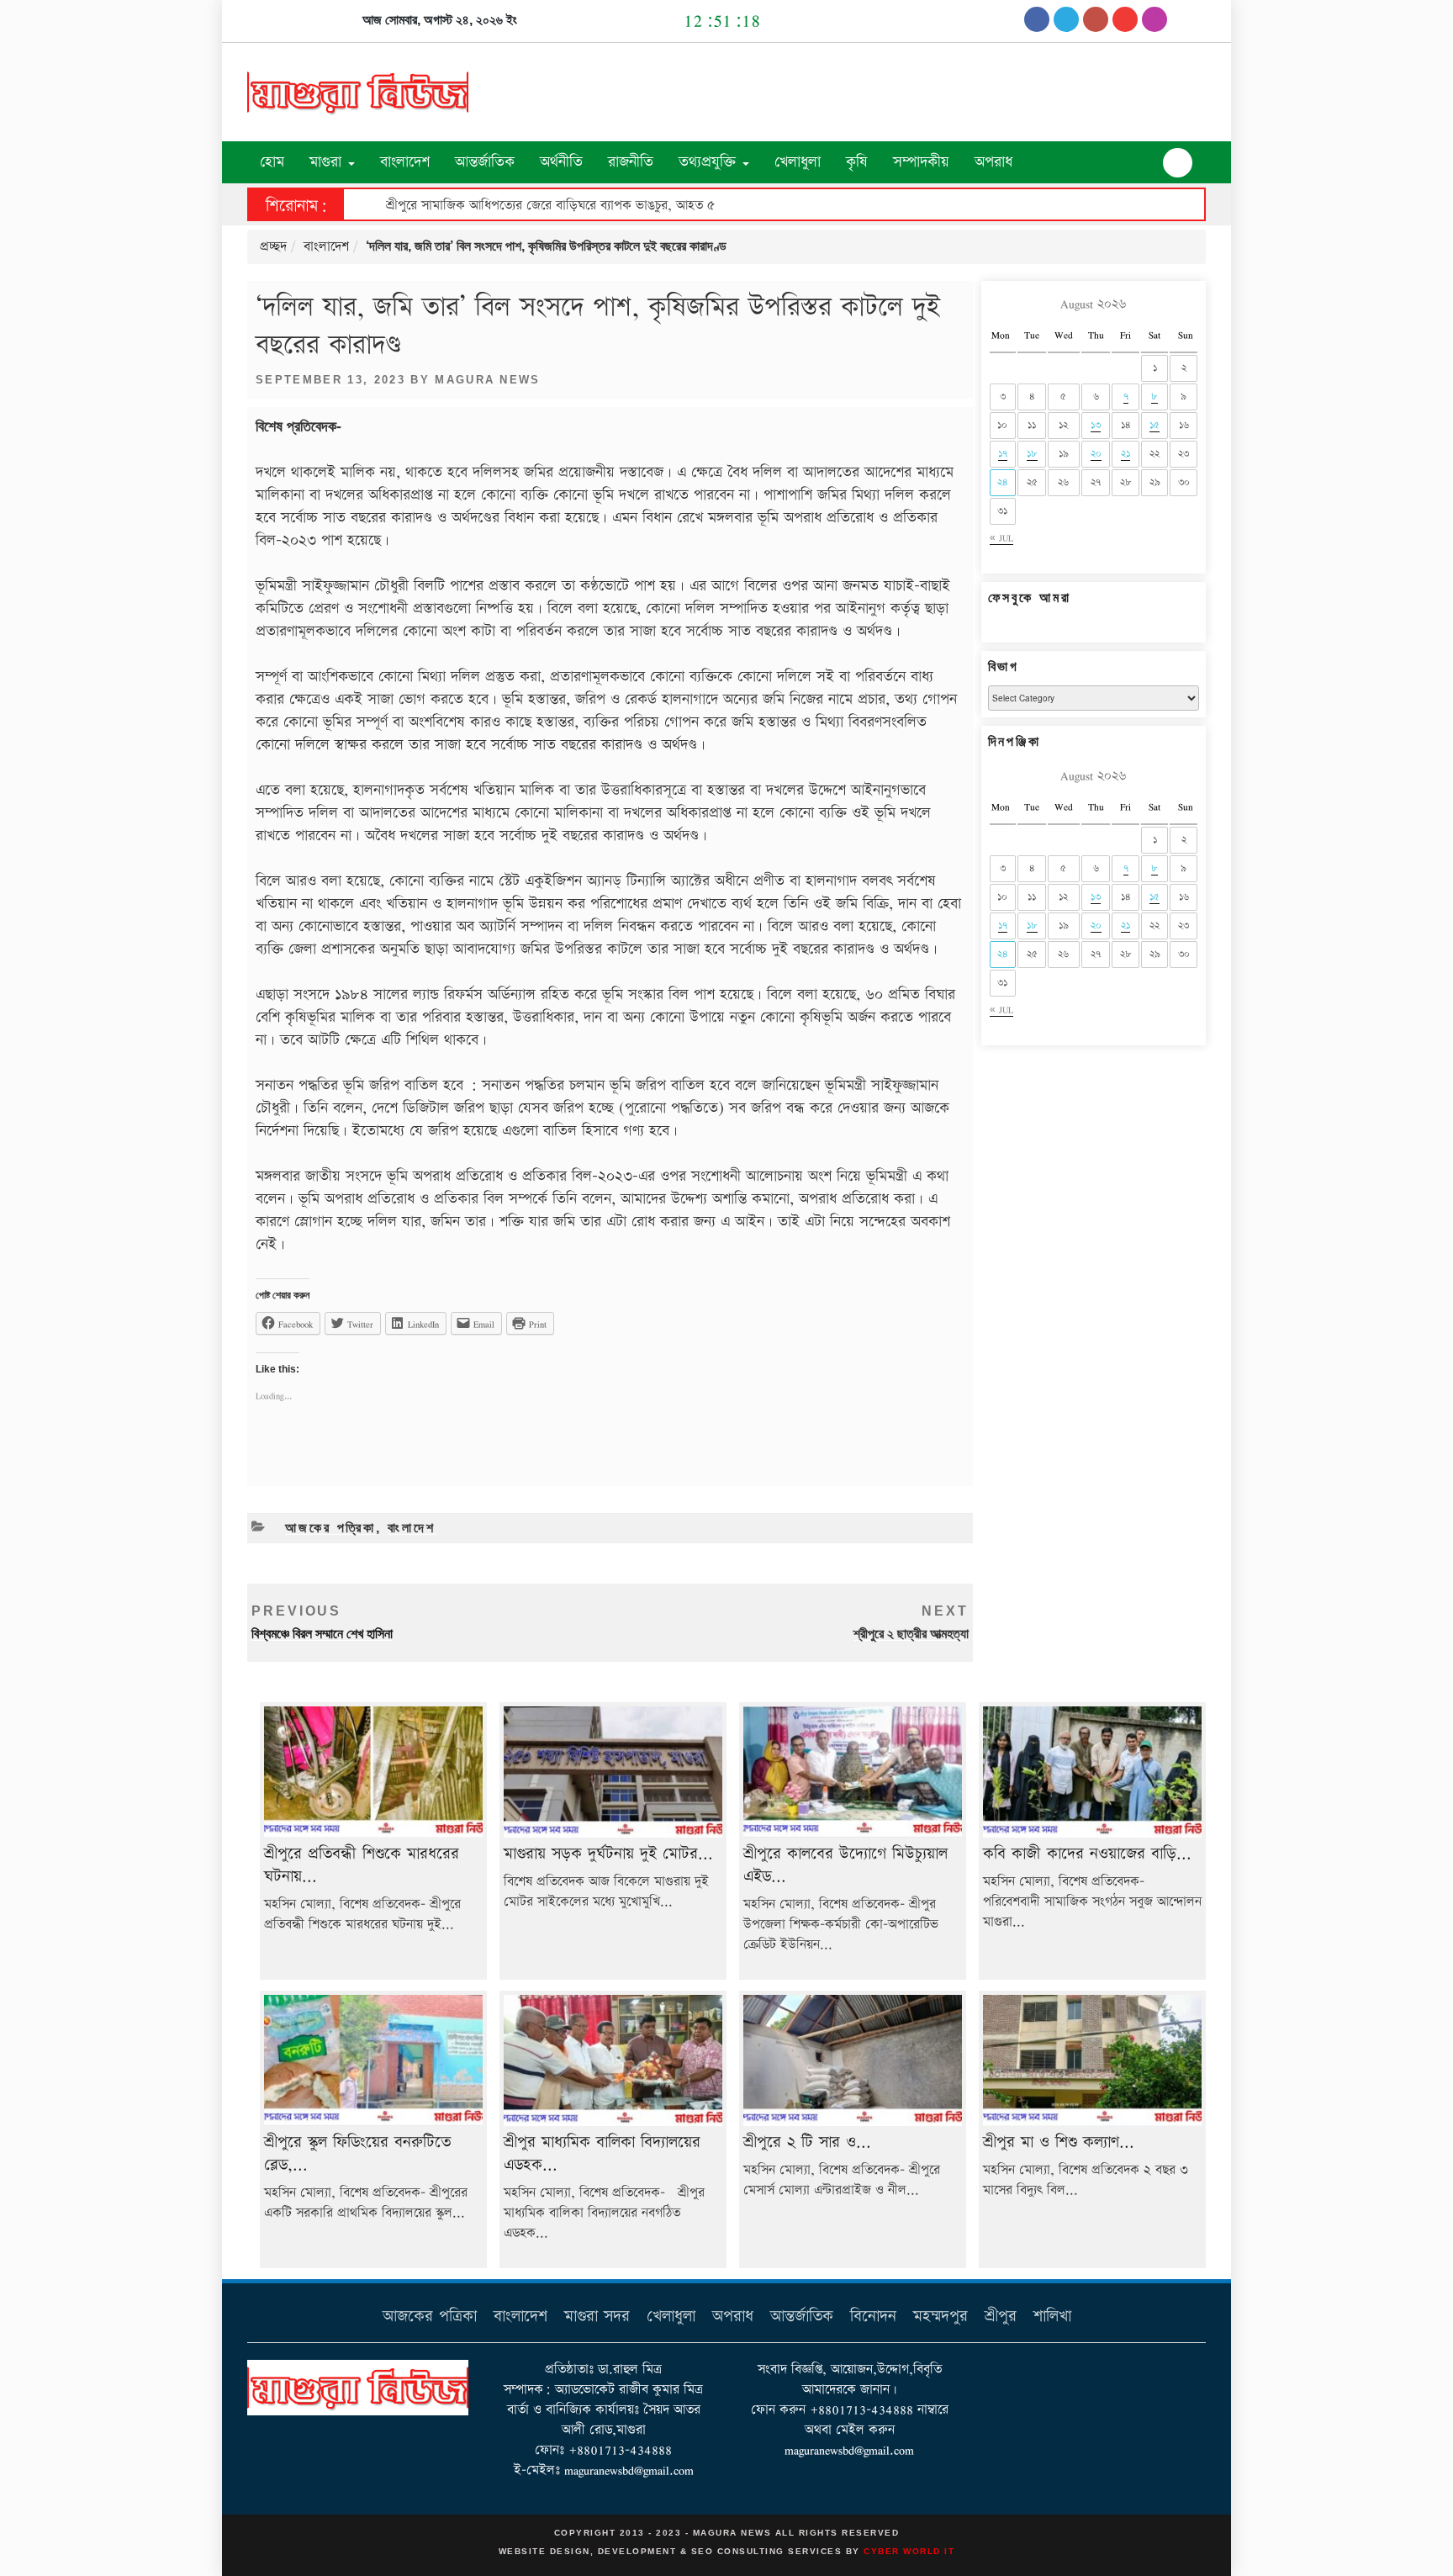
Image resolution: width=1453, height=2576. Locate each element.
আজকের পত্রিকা (330, 1528)
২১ (1125, 454)
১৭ (1003, 454)
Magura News (488, 380)
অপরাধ (993, 162)
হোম (272, 162)
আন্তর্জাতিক (485, 162)
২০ (1096, 454)
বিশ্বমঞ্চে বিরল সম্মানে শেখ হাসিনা (322, 1622)
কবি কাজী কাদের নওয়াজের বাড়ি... (1087, 1854)
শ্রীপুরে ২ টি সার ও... (807, 2142)
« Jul (1001, 538)
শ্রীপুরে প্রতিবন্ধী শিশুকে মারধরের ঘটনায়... (362, 1865)
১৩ (1096, 425)
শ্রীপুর (1001, 2317)
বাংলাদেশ (405, 162)
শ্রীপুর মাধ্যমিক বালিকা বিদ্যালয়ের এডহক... (602, 2154)
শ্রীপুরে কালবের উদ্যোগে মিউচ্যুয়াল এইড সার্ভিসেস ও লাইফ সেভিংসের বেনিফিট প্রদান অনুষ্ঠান (612, 206)
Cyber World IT (909, 2551)
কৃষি (857, 162)
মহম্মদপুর (940, 2317)
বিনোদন (873, 2317)
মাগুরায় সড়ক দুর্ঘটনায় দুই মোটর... (608, 1854)
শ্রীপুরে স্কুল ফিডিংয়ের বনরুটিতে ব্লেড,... (357, 2154)
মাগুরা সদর (597, 2317)
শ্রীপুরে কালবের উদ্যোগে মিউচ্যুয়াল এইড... (845, 1865)
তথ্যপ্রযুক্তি (710, 162)
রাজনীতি (631, 162)
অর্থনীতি (561, 162)
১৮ (1032, 454)
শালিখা (1052, 2317)
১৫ (1154, 425)
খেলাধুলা (798, 162)
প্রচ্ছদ (273, 247)
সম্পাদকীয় (921, 162)
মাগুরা (328, 162)
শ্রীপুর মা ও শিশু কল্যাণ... (1059, 2142)
